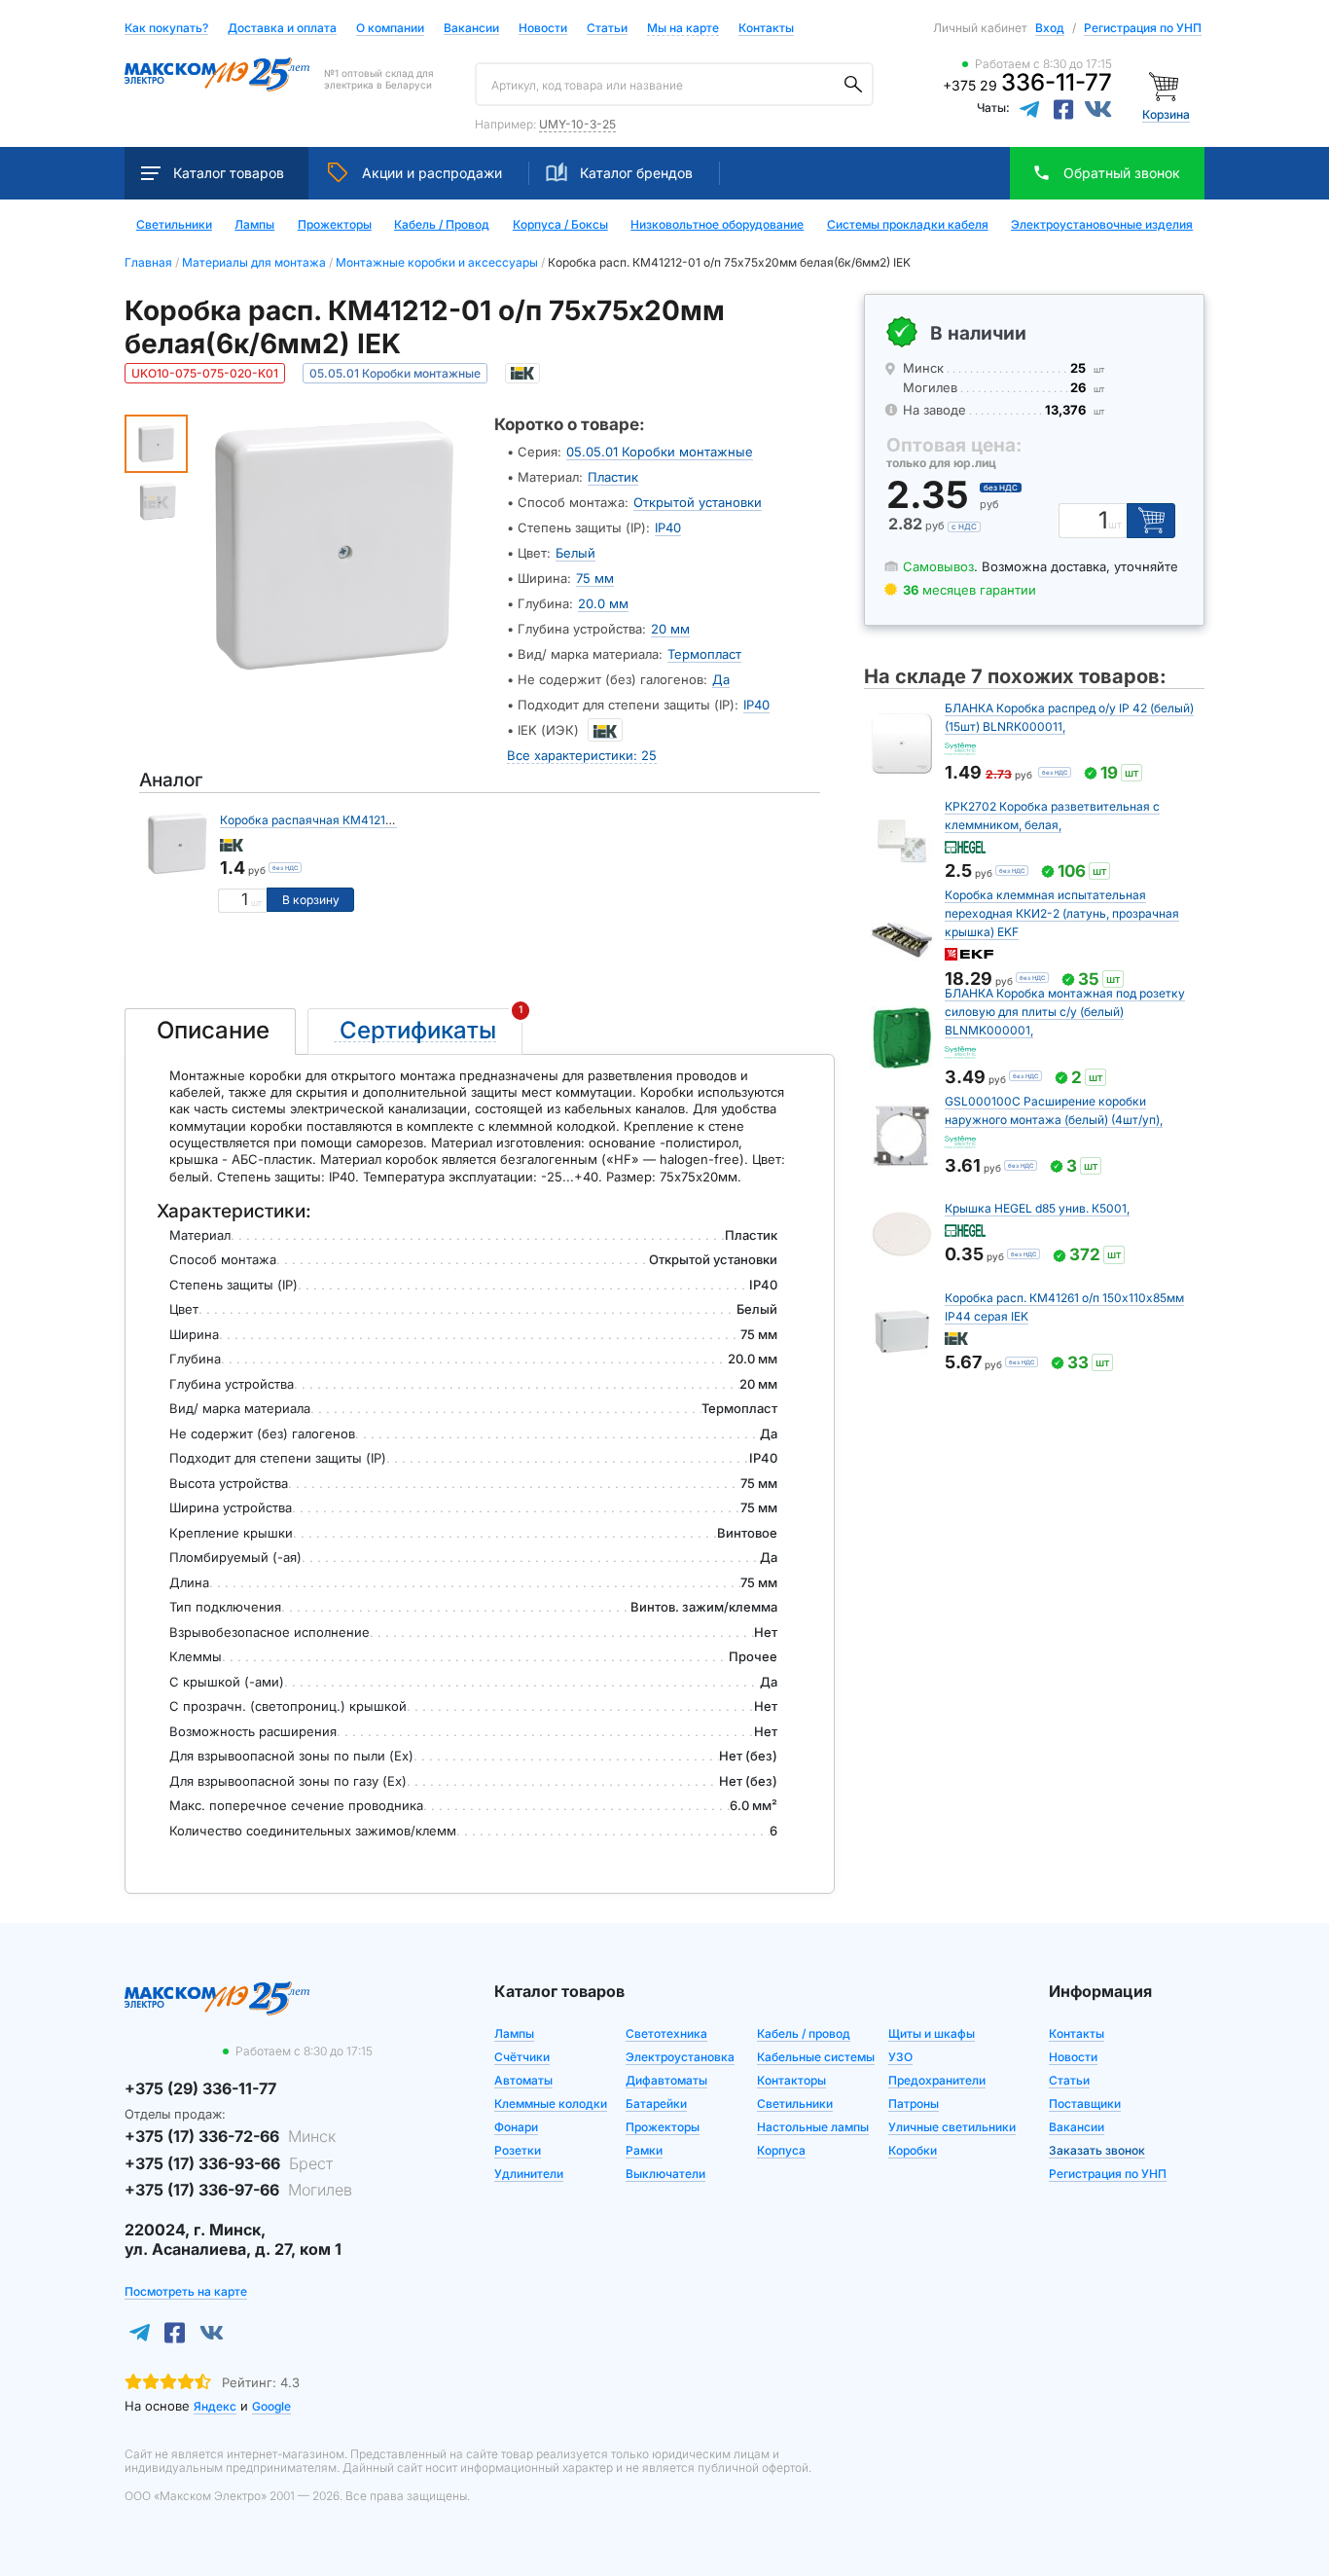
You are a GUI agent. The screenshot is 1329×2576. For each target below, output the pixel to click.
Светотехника (666, 2033)
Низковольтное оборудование (717, 225)
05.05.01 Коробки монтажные (660, 452)
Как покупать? (166, 29)
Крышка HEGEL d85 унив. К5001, (1037, 1208)
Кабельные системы (816, 2057)
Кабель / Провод (442, 225)
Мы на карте (683, 28)
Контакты (766, 28)
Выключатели (665, 2174)
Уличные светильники (952, 2127)
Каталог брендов (636, 173)
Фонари (516, 2127)
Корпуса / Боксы (560, 225)
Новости (543, 29)
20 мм (670, 629)
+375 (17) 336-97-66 (238, 2190)
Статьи (607, 29)
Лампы (254, 225)
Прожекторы (335, 225)
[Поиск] (853, 85)
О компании (390, 28)
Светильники (174, 225)
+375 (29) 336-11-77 (200, 2088)
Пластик (613, 477)
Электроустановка (680, 2057)
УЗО (900, 2057)
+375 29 (1027, 85)
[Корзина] (1166, 85)
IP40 (668, 527)
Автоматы (523, 2080)
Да (721, 679)
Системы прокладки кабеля (908, 225)
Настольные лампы (813, 2127)
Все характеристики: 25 (582, 755)
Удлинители (529, 2174)
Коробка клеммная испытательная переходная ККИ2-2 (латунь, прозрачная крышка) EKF (1062, 913)
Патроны (914, 2104)
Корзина (1166, 114)
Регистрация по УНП (1143, 28)
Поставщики (1085, 2104)
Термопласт (704, 654)
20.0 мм (603, 603)
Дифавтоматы (666, 2080)
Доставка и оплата (282, 29)
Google (271, 2406)
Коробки (913, 2150)
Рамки (644, 2150)
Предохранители (937, 2080)
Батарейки (656, 2104)
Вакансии (471, 29)
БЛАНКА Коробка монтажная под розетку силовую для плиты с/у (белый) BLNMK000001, (1065, 1012)
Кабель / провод (804, 2033)
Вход (1050, 28)
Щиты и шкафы (932, 2033)
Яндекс (215, 2406)
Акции (432, 173)
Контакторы (791, 2080)
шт (256, 903)
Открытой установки (698, 502)
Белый (575, 553)
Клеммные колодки (551, 2104)
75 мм (595, 578)
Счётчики (522, 2057)
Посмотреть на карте (186, 2291)
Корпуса (781, 2150)
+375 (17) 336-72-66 (230, 2136)
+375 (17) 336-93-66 (229, 2163)
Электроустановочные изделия (1102, 225)
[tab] (210, 1032)
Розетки (518, 2150)
